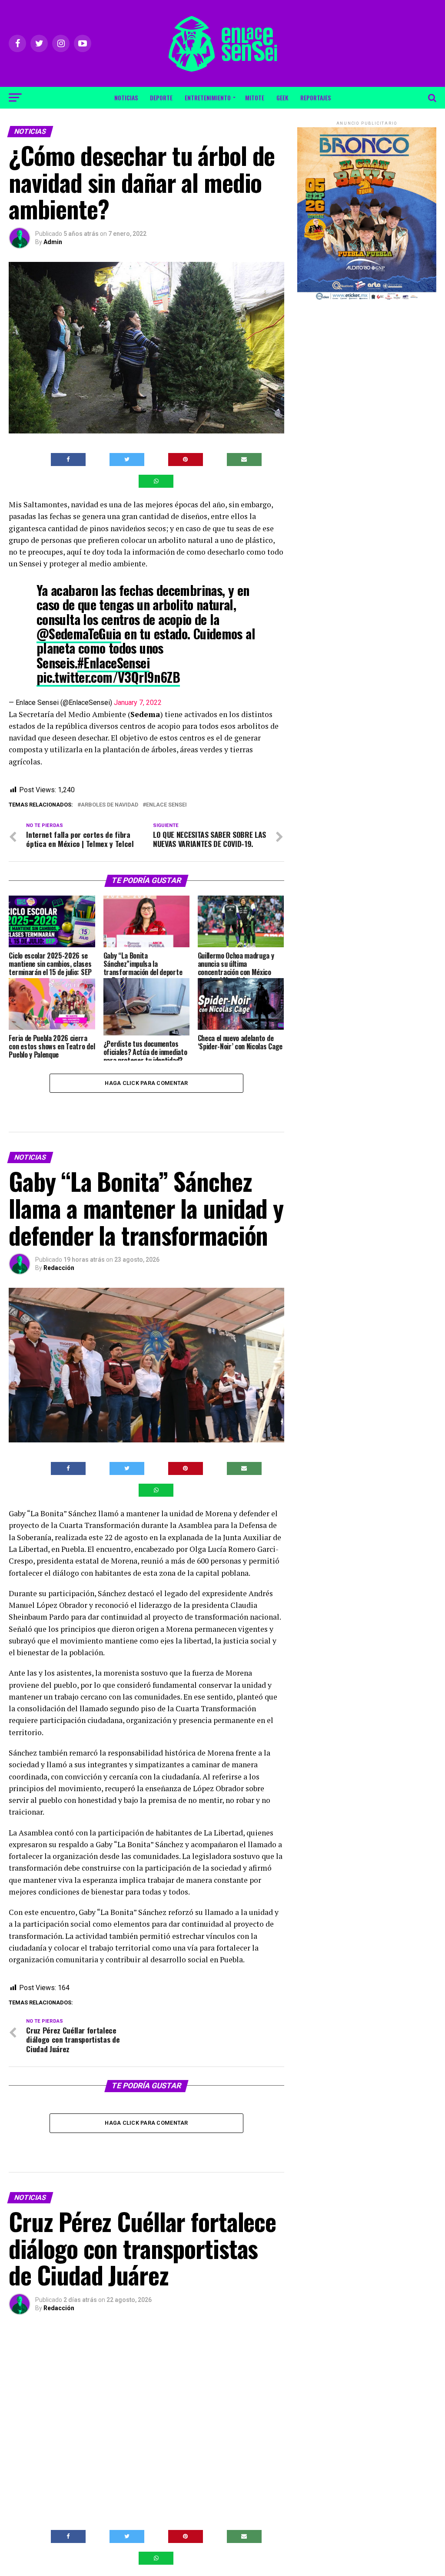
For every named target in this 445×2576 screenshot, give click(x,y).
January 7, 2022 (138, 703)
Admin (53, 242)
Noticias (126, 98)
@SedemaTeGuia (79, 633)
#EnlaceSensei (113, 663)
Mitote (255, 98)
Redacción (59, 1268)
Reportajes (315, 98)
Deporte (161, 98)
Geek (282, 98)
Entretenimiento (208, 98)
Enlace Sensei (166, 805)
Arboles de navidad (110, 805)
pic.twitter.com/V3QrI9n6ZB (108, 677)
